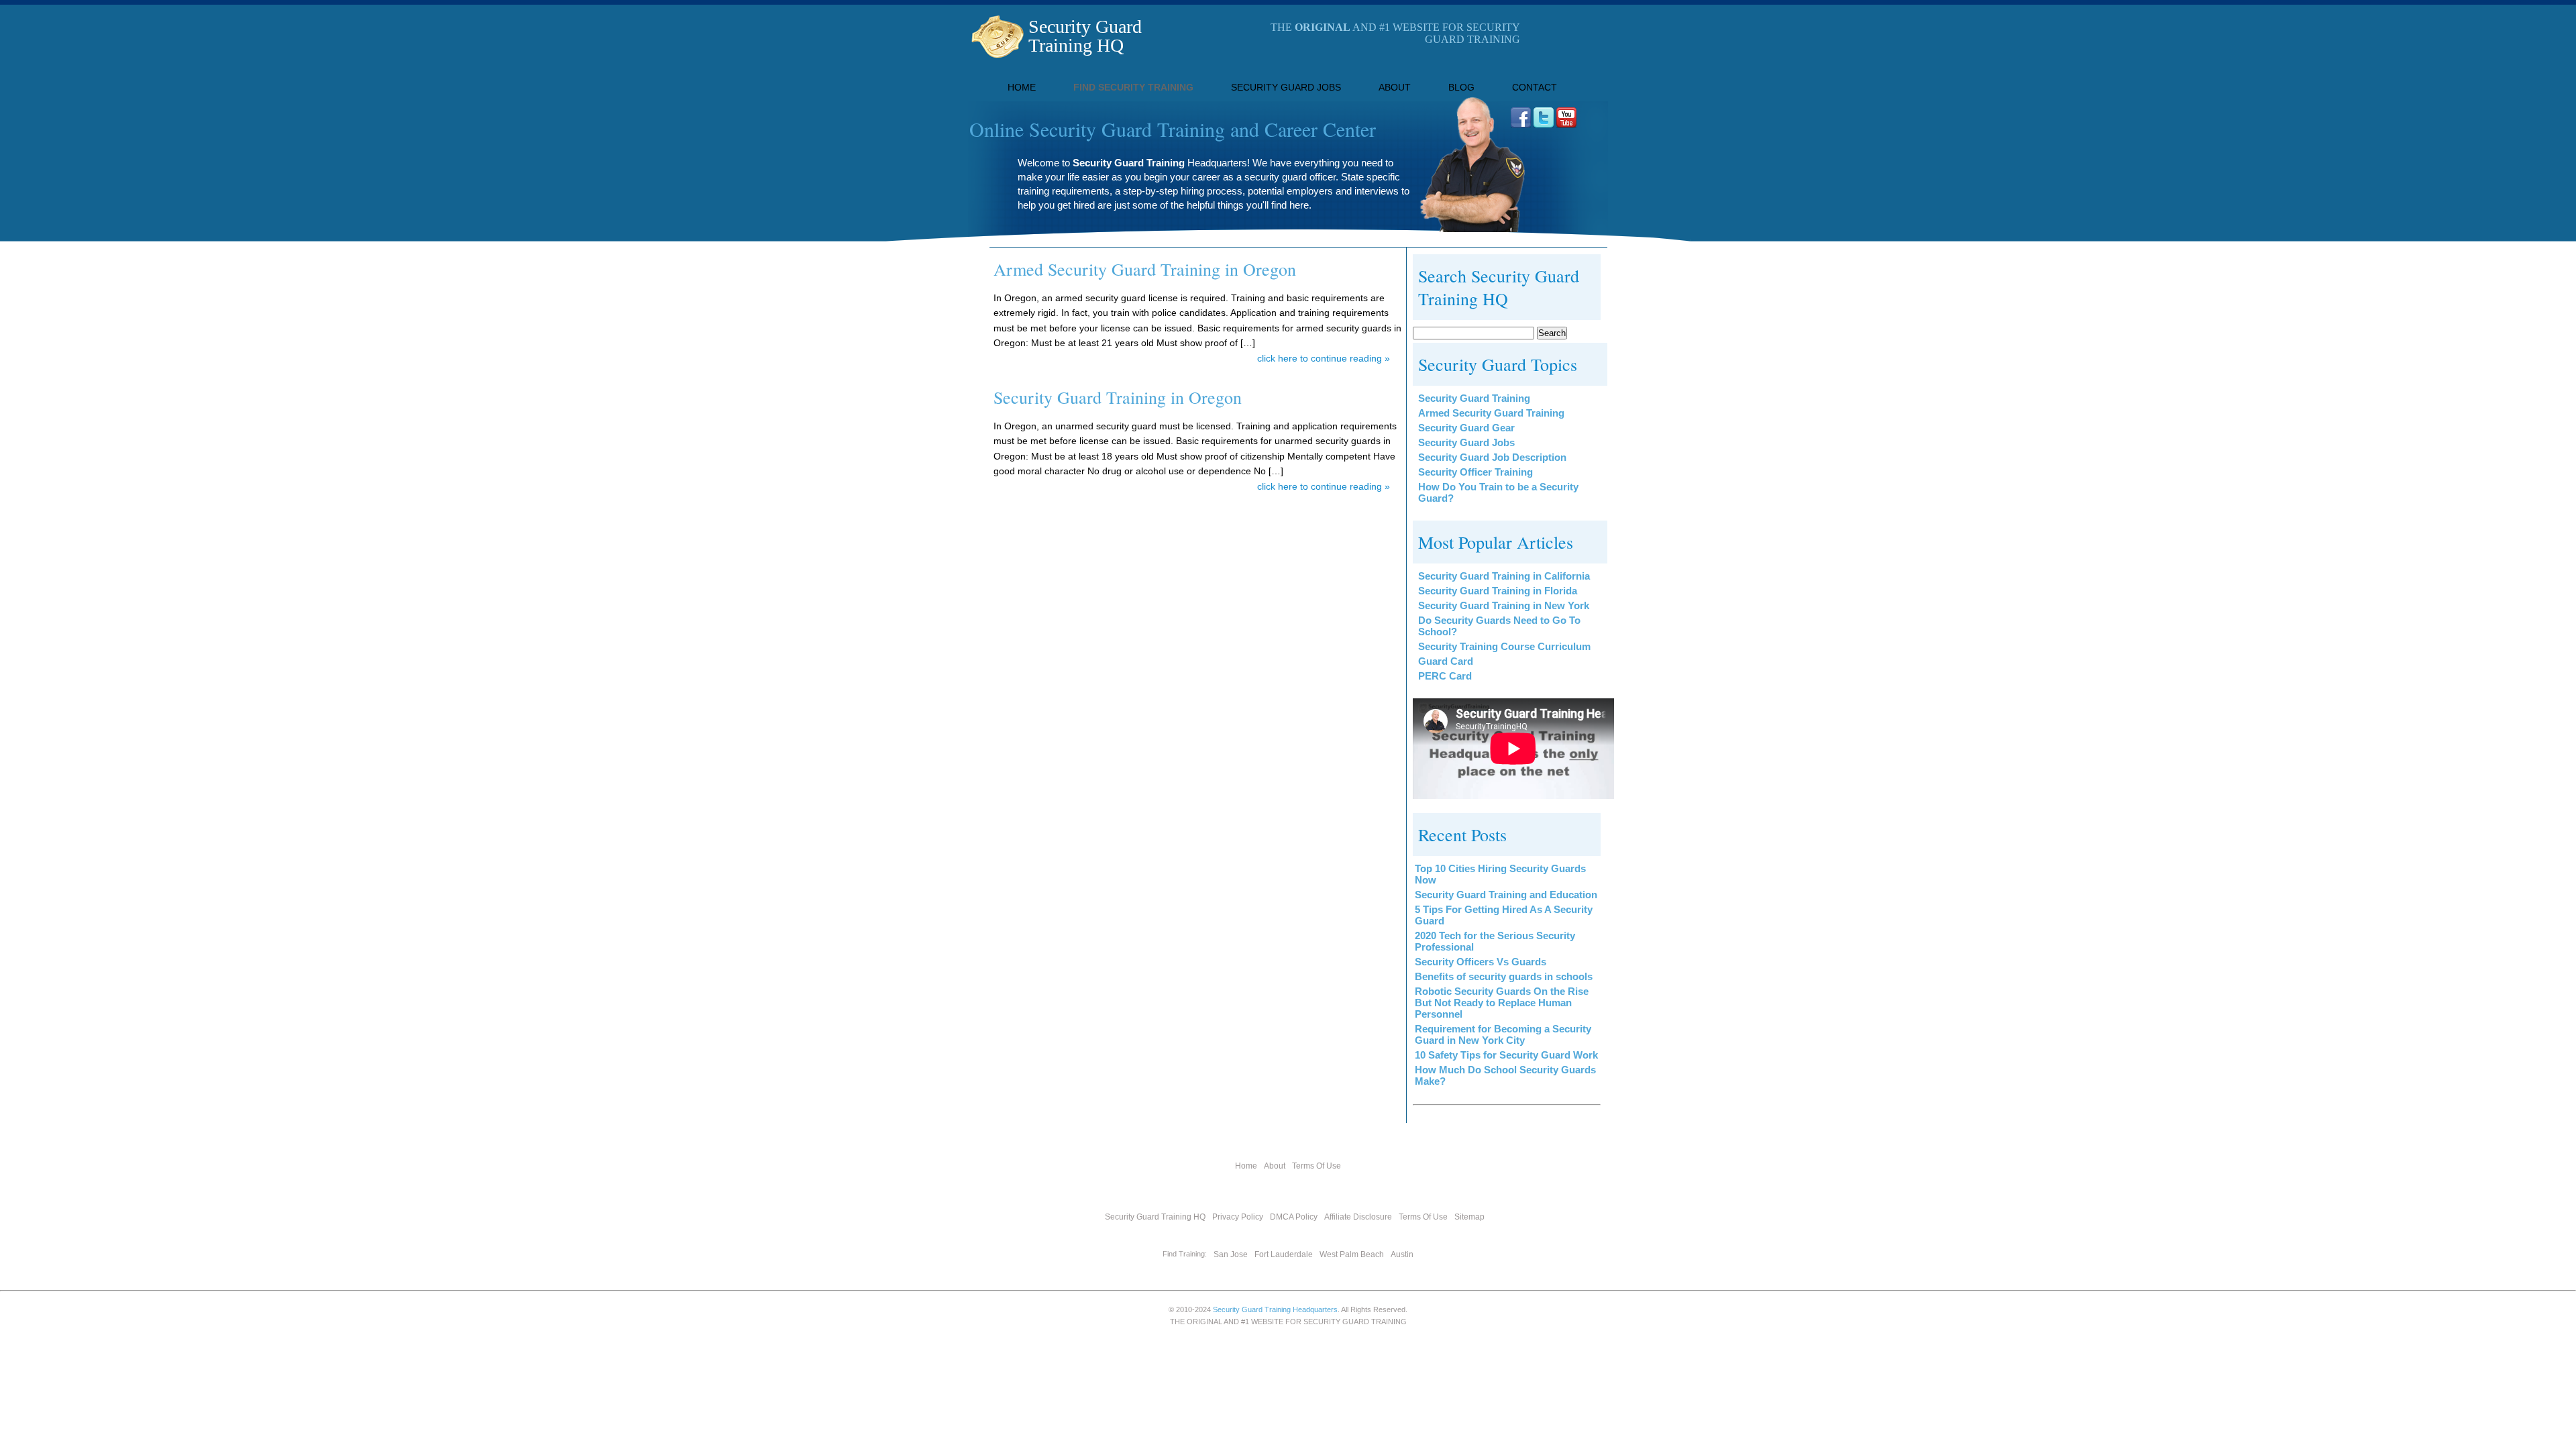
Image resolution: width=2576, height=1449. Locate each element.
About (1395, 87)
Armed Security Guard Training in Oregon (1145, 269)
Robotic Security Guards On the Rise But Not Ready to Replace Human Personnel (1502, 1003)
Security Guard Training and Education (1506, 895)
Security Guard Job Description (1492, 457)
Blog (1461, 87)
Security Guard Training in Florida (1498, 591)
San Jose (1231, 1254)
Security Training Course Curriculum (1504, 646)
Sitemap (1469, 1217)
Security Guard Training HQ (1085, 36)
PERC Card (1445, 676)
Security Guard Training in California (1504, 576)
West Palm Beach (1352, 1254)
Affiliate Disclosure (1358, 1217)
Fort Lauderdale (1284, 1254)
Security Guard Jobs (1286, 87)
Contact (1535, 87)
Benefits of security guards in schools (1504, 976)
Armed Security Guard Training (1491, 413)
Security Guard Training (1474, 398)
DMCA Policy (1294, 1217)
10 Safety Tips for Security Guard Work (1506, 1055)
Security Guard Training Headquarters (1275, 1309)
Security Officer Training (1475, 472)
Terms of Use (1317, 1166)
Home (1022, 87)
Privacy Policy (1238, 1217)
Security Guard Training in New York (1504, 605)
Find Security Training (1133, 87)
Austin (1402, 1254)
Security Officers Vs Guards (1481, 962)
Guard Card (1446, 661)
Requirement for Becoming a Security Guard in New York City (1503, 1034)
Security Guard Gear (1466, 428)
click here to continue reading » (1324, 358)
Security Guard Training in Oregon (1118, 397)
